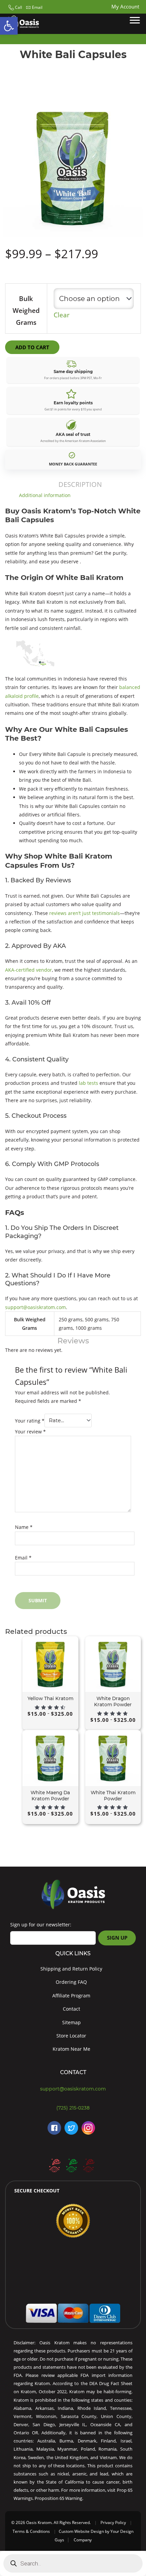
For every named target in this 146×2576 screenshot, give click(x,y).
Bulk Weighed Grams (26, 311)
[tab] (80, 484)
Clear (62, 315)
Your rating (30, 1420)
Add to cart (32, 347)
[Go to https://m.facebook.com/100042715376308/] (54, 2128)
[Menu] (135, 20)
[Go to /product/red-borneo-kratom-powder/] (54, 2165)
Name (24, 1527)
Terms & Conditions (31, 2531)
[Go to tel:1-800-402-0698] (73, 2108)
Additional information (45, 495)
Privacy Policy (113, 2522)
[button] (14, 7)
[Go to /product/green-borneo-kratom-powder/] (71, 2165)
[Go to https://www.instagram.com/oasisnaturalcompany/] (88, 2128)
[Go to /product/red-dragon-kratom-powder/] (88, 2165)
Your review (30, 1432)
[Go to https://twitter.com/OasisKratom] (71, 2128)
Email (23, 1558)
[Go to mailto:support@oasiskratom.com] (73, 2089)
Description (80, 484)
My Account (125, 6)
